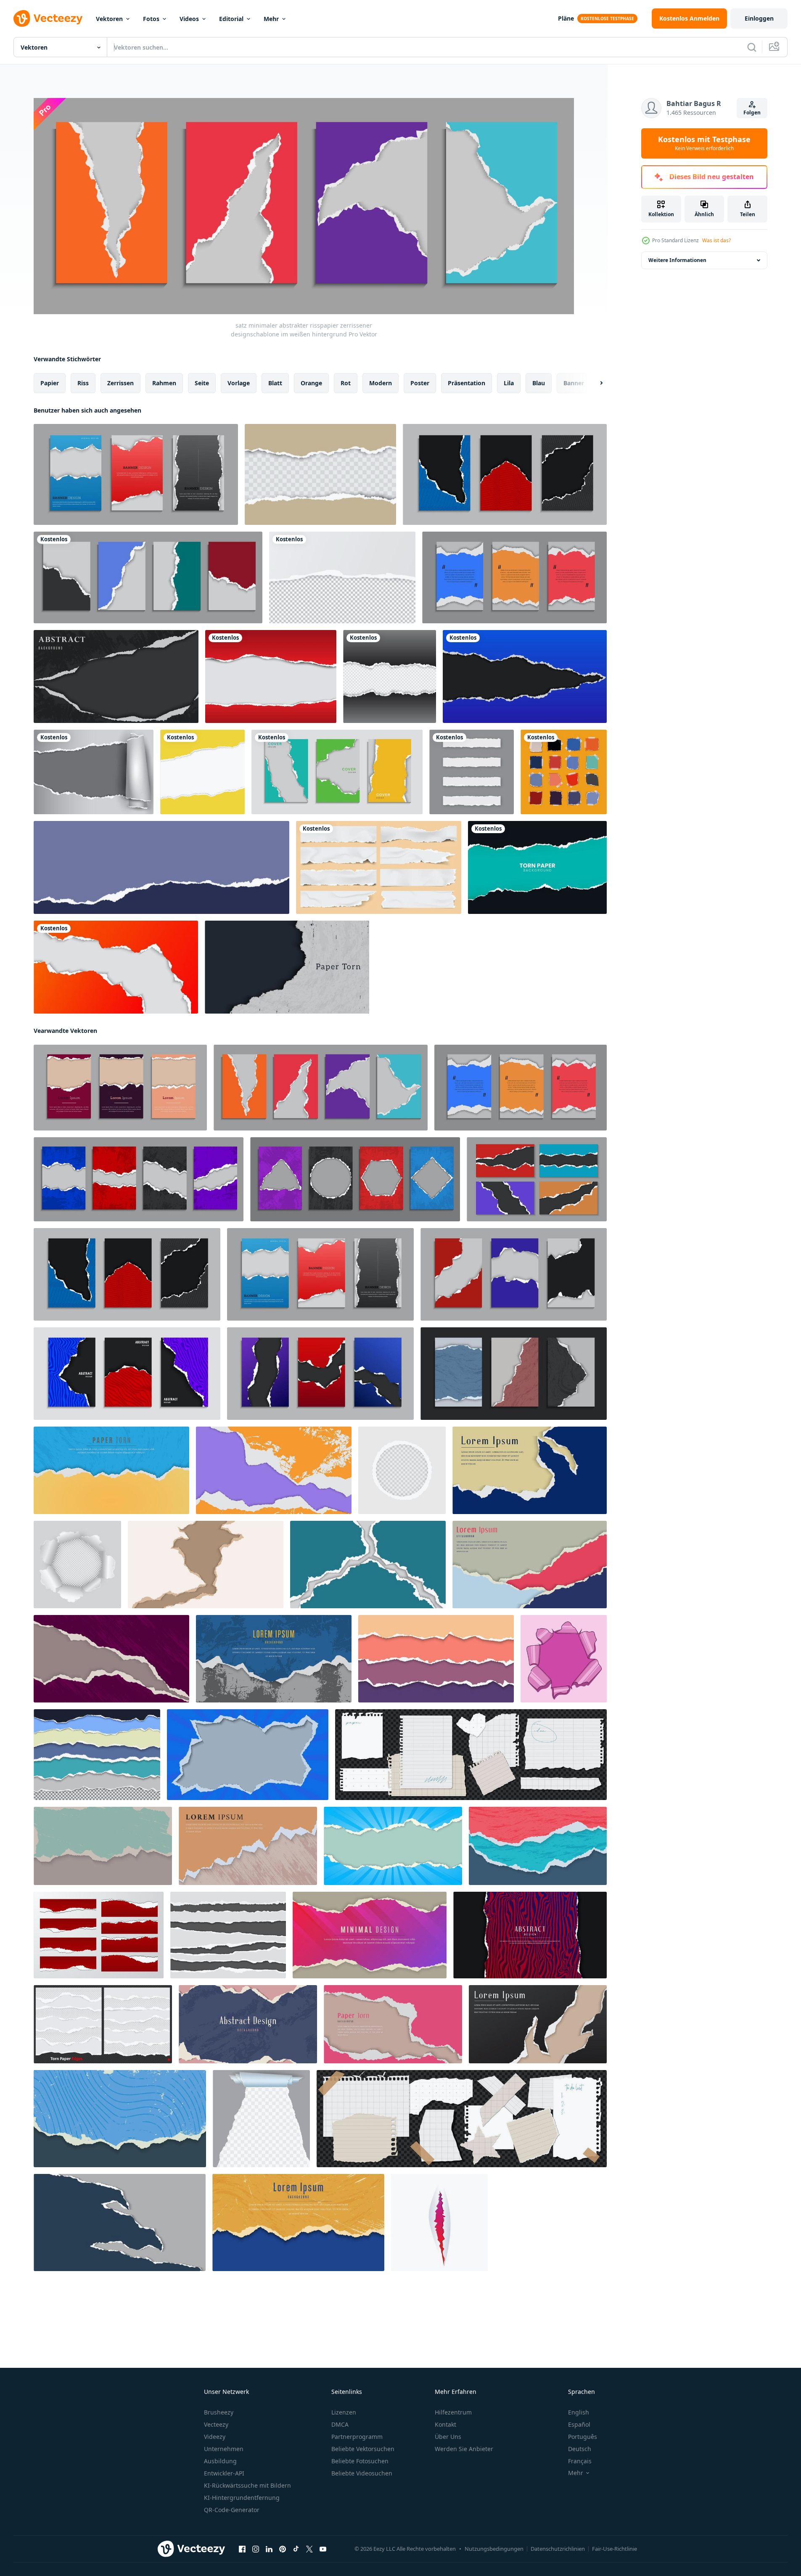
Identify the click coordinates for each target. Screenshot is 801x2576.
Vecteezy (216, 2424)
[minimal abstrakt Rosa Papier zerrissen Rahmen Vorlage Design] (393, 2024)
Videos (189, 19)
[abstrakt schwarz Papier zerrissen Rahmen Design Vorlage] (538, 2024)
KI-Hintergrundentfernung (242, 2498)
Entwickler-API (224, 2473)
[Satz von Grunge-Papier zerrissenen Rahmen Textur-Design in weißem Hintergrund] (139, 1179)
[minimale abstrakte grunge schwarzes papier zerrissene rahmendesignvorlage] (116, 676)
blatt (275, 383)
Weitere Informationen (677, 260)
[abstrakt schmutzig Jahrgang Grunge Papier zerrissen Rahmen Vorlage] (103, 1846)
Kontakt (445, 2424)
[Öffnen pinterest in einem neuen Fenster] (283, 2549)
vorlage (239, 383)
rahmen (164, 383)
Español (579, 2424)
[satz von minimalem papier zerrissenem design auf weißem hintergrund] (148, 577)
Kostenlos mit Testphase (704, 143)
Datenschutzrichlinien (558, 2549)
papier (50, 383)
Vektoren (109, 19)
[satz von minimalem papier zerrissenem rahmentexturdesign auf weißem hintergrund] (514, 577)
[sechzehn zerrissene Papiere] (564, 772)
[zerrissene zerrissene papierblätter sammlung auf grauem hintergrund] (472, 772)
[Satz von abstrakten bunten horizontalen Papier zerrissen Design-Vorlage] (436, 1659)
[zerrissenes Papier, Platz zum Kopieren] (537, 867)
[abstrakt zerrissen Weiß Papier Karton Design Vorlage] (206, 1565)
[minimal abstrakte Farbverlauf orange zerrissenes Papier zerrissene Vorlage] (116, 967)
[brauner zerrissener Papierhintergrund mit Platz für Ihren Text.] (320, 474)
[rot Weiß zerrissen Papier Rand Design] (99, 1935)
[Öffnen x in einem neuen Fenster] (309, 2549)
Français (580, 2461)
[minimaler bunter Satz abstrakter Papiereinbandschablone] (337, 772)
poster (420, 383)
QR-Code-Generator (232, 2510)
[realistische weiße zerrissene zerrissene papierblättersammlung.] (379, 867)
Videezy (215, 2437)
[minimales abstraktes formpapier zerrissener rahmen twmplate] (120, 2223)
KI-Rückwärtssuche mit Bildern (247, 2485)
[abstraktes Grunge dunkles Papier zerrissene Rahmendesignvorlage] (111, 1659)
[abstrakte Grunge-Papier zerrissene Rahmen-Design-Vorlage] (274, 1470)
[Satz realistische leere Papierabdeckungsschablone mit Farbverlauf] (320, 1374)
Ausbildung (220, 2461)
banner (574, 383)
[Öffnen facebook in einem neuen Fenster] (242, 2549)
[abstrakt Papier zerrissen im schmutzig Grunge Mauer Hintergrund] (248, 1846)
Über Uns (448, 2437)
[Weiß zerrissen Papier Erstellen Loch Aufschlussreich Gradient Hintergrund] (439, 2223)
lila (509, 383)
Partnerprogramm (357, 2437)
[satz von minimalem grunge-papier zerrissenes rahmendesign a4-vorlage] (120, 1088)
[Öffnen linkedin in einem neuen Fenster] (269, 2549)
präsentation (467, 383)
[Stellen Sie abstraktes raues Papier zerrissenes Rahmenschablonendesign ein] (538, 1846)
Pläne (566, 18)
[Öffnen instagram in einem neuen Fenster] (256, 2549)
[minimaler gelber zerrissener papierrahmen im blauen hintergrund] (111, 1470)
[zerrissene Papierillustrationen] (161, 867)
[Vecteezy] (48, 19)
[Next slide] (594, 383)
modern (381, 383)
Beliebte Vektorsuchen (363, 2449)
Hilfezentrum (453, 2412)
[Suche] (752, 47)
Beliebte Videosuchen (362, 2473)
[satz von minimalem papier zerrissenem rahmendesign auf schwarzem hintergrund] (537, 1179)
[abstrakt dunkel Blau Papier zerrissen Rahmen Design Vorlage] (530, 1470)
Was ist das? (716, 240)
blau (539, 383)
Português (583, 2437)
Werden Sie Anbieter (464, 2449)
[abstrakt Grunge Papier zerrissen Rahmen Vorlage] (248, 2024)
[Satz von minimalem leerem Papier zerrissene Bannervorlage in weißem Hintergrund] (514, 1274)
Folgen (752, 113)
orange (311, 383)
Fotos (151, 19)
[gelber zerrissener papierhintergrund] (202, 772)
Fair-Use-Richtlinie (615, 2549)
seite (202, 383)
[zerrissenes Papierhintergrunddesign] (271, 676)
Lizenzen (344, 2412)
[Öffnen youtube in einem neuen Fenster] (323, 2549)
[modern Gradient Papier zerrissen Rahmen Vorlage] (370, 1935)
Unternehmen (224, 2449)
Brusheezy (219, 2412)
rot (346, 383)
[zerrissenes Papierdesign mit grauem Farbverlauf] (94, 772)
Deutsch (580, 2449)
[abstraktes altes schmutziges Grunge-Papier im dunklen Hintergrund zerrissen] (287, 967)
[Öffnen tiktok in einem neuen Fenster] (296, 2549)
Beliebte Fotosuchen (360, 2461)
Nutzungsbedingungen (494, 2549)
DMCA (340, 2424)
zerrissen (120, 383)
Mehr (271, 19)
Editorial (231, 19)
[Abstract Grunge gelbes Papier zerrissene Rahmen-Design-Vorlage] (298, 2223)
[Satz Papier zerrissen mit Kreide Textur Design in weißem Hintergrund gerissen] (514, 1374)
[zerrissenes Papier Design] (390, 676)
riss (83, 383)
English (579, 2412)
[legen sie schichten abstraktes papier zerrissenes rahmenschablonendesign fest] (530, 1565)
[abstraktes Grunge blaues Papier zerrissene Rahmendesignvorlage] (274, 1659)
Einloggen (759, 18)
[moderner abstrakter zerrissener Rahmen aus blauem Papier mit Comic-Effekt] (393, 1846)
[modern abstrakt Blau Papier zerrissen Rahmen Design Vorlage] (248, 1755)
